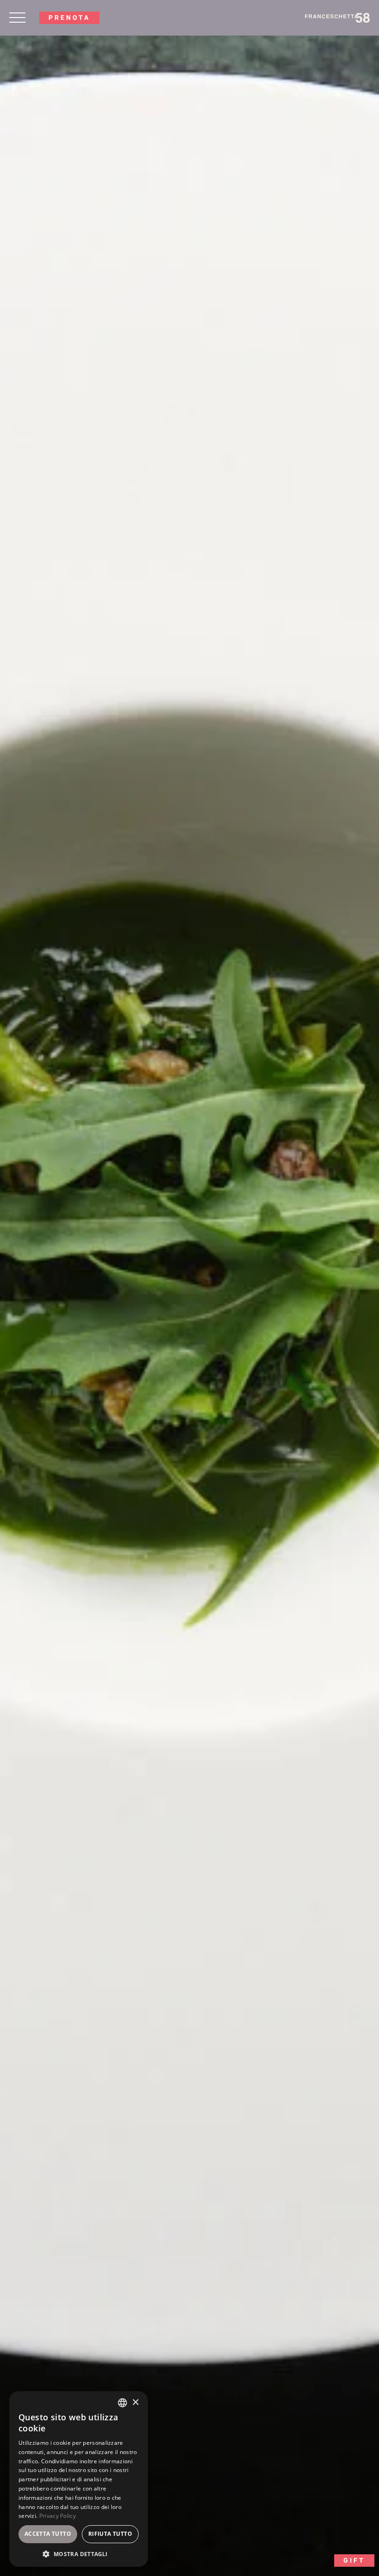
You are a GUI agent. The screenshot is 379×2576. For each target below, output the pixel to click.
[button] (79, 2553)
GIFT (354, 2560)
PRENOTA (69, 18)
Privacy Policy (58, 2516)
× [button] (135, 2403)
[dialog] (79, 2479)
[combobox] (122, 2403)
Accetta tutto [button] (48, 2534)
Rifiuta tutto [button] (110, 2534)
